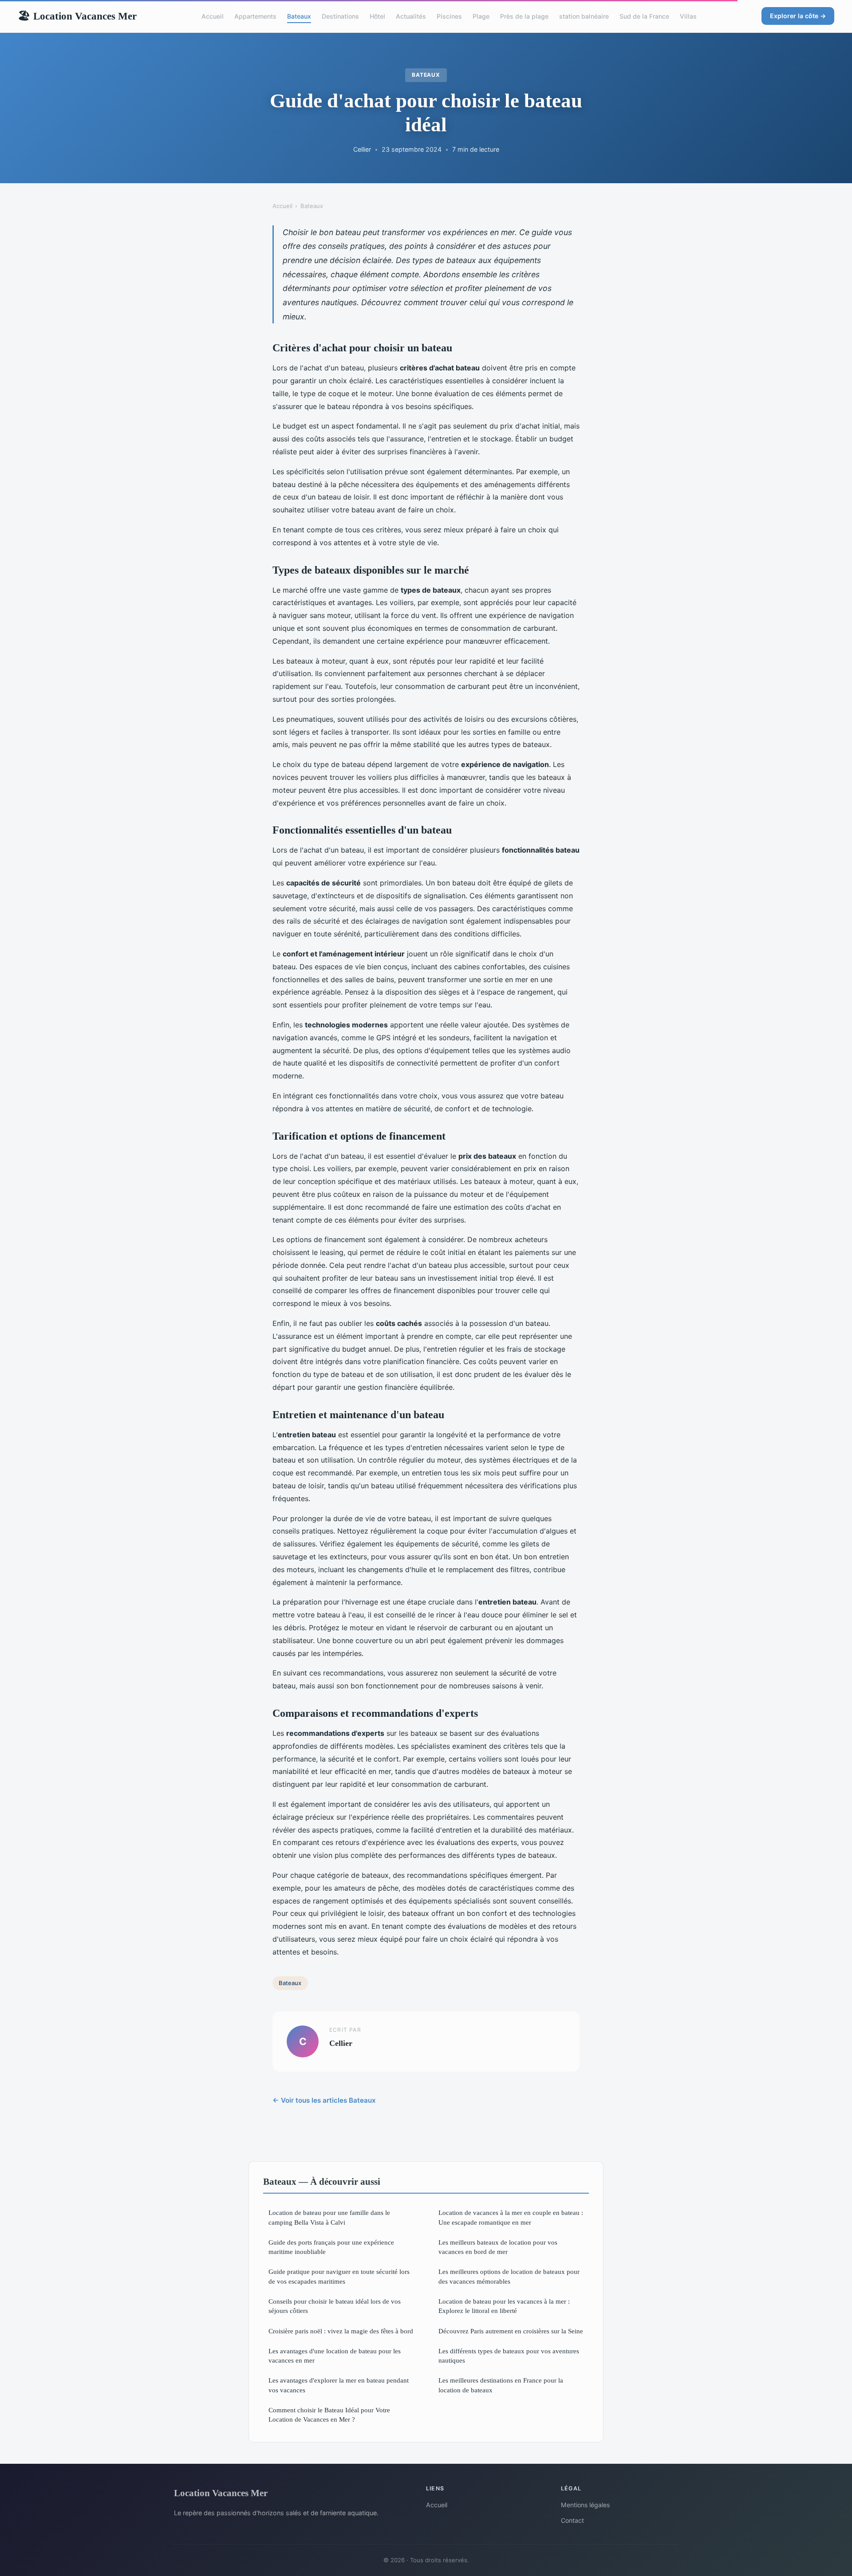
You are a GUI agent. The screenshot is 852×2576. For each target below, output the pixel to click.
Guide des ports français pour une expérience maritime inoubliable (331, 2247)
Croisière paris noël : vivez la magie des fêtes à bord (341, 2331)
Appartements (255, 16)
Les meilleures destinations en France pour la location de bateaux (501, 2385)
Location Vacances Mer (77, 16)
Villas (688, 16)
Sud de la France (644, 16)
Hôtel (377, 16)
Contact (572, 2520)
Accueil (213, 16)
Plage (481, 16)
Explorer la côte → (798, 16)
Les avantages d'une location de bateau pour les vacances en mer (335, 2356)
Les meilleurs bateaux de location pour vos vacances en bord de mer (498, 2247)
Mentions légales (585, 2505)
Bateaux (299, 16)
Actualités (411, 16)
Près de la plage (524, 16)
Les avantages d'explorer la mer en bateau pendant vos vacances (339, 2385)
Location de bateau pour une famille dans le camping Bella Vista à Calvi (329, 2217)
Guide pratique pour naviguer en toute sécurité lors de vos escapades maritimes (339, 2276)
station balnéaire (584, 16)
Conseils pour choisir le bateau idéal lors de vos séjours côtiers (335, 2306)
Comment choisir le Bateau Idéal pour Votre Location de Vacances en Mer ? (329, 2415)
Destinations (340, 16)
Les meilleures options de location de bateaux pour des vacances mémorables (509, 2276)
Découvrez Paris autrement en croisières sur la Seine (511, 2331)
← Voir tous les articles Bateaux (324, 2100)
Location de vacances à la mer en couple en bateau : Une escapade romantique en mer (511, 2217)
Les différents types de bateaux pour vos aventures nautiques (509, 2356)
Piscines (449, 16)
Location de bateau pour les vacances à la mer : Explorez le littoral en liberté (504, 2306)
